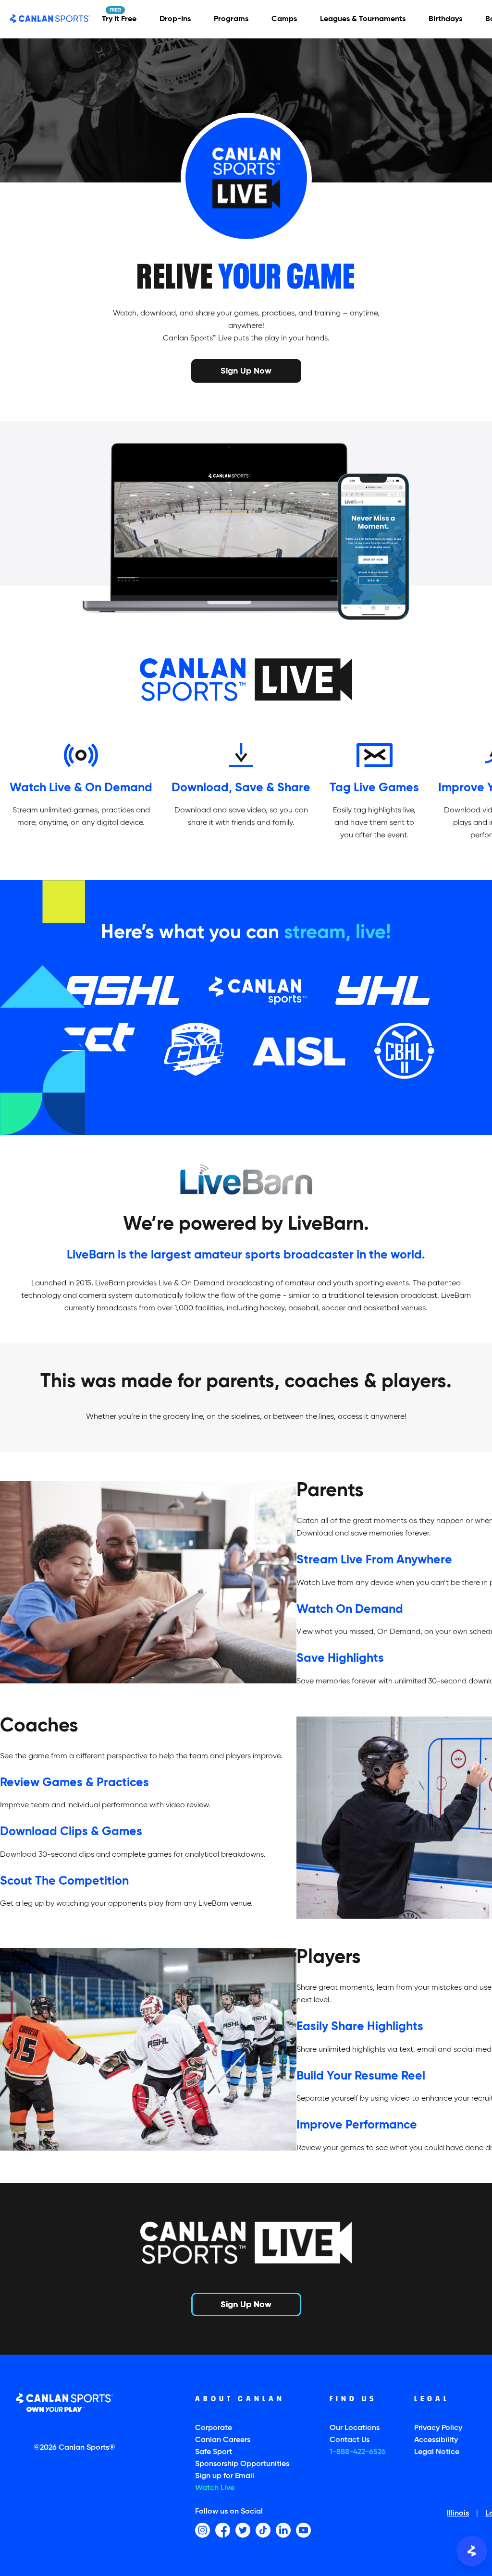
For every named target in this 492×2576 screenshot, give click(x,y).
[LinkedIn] (283, 2530)
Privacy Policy (438, 2428)
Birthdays (445, 19)
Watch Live (215, 2488)
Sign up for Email (225, 2476)
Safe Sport (214, 2452)
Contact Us (350, 2440)
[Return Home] (50, 19)
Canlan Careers (223, 2440)
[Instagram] (203, 2530)
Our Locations (355, 2428)
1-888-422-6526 (358, 2452)
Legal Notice (437, 2452)
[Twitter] (243, 2530)
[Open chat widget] (472, 2551)
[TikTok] (263, 2530)
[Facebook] (223, 2530)
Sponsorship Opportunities (242, 2464)
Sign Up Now (246, 370)
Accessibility (436, 2440)
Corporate (214, 2428)
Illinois (458, 2514)
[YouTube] (303, 2530)
